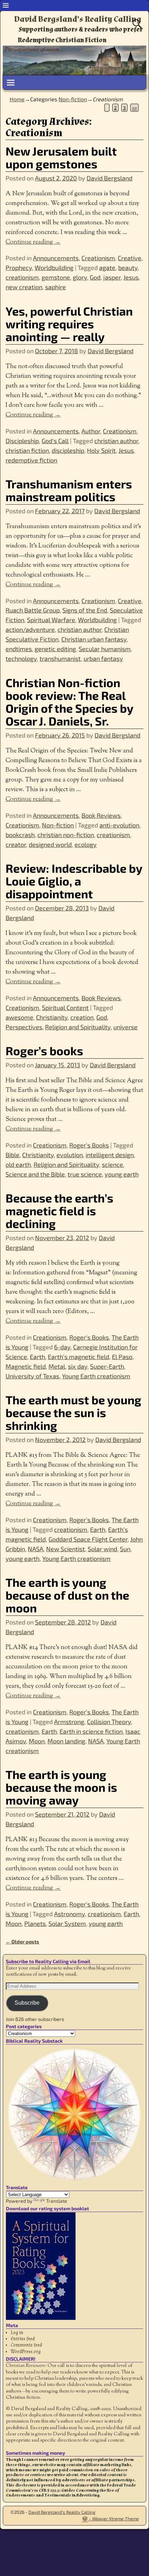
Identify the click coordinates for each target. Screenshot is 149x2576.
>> (134, 108)
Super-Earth (107, 1366)
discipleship (68, 450)
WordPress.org (26, 2352)
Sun (125, 1549)
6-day (62, 1347)
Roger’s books (44, 1051)
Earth (37, 1357)
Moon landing (66, 1741)
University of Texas (32, 1376)
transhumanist (60, 658)
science (112, 1164)
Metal (57, 1366)
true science (85, 1174)
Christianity (52, 1017)
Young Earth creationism (96, 1376)
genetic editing (55, 649)
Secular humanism (105, 649)
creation (82, 1017)
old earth (18, 1164)
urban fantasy (103, 658)
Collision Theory (109, 1722)
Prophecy (19, 268)
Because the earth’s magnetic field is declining (59, 1211)
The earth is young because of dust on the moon (67, 1595)
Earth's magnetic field (78, 1357)
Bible (12, 1155)
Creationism (98, 258)
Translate (57, 2201)
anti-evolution (119, 825)
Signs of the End (85, 610)
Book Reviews (101, 815)
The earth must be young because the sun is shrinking (73, 1412)
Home (17, 99)
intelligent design (110, 1155)
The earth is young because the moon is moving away (61, 1787)
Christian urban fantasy (94, 639)
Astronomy (69, 1914)
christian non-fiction (66, 835)
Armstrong (69, 1722)
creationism (22, 277)
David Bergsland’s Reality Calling (78, 19)
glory (80, 277)
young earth (122, 1174)
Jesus (131, 277)
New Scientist (65, 1549)
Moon (37, 1741)
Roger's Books (89, 1145)
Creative (130, 258)
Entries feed (23, 2339)
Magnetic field (26, 1366)
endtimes (19, 649)
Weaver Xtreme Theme (115, 2519)
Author (91, 431)
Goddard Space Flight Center (88, 1539)
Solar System (67, 1923)
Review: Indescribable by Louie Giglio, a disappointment (74, 881)
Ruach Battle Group (33, 610)
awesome (19, 1017)
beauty (128, 268)
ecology (86, 844)
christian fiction (27, 450)
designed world (50, 844)
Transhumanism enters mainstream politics (69, 490)
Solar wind (102, 1549)
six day (78, 1366)
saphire (55, 287)
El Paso (122, 1357)
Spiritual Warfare (51, 620)
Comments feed (26, 2345)
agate (107, 268)
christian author (116, 441)
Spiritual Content (65, 1008)
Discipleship (22, 441)
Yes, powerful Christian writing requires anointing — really (69, 324)
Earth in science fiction (91, 1731)
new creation (24, 287)
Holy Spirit (101, 450)
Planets (35, 1923)
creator (16, 844)
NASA (36, 1549)
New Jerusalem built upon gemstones (61, 157)
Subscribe (27, 2003)
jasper (112, 277)
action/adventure (30, 629)
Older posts (22, 1942)
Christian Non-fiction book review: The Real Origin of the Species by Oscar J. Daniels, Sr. (69, 702)
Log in (17, 2333)
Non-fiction (73, 99)
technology (21, 658)
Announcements (56, 258)
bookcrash (20, 835)
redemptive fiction (31, 460)
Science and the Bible (35, 1174)
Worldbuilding (54, 268)
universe (125, 1027)
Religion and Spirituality (78, 1027)
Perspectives (24, 1027)
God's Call (55, 441)
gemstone (56, 277)
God (95, 277)
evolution (70, 1155)
